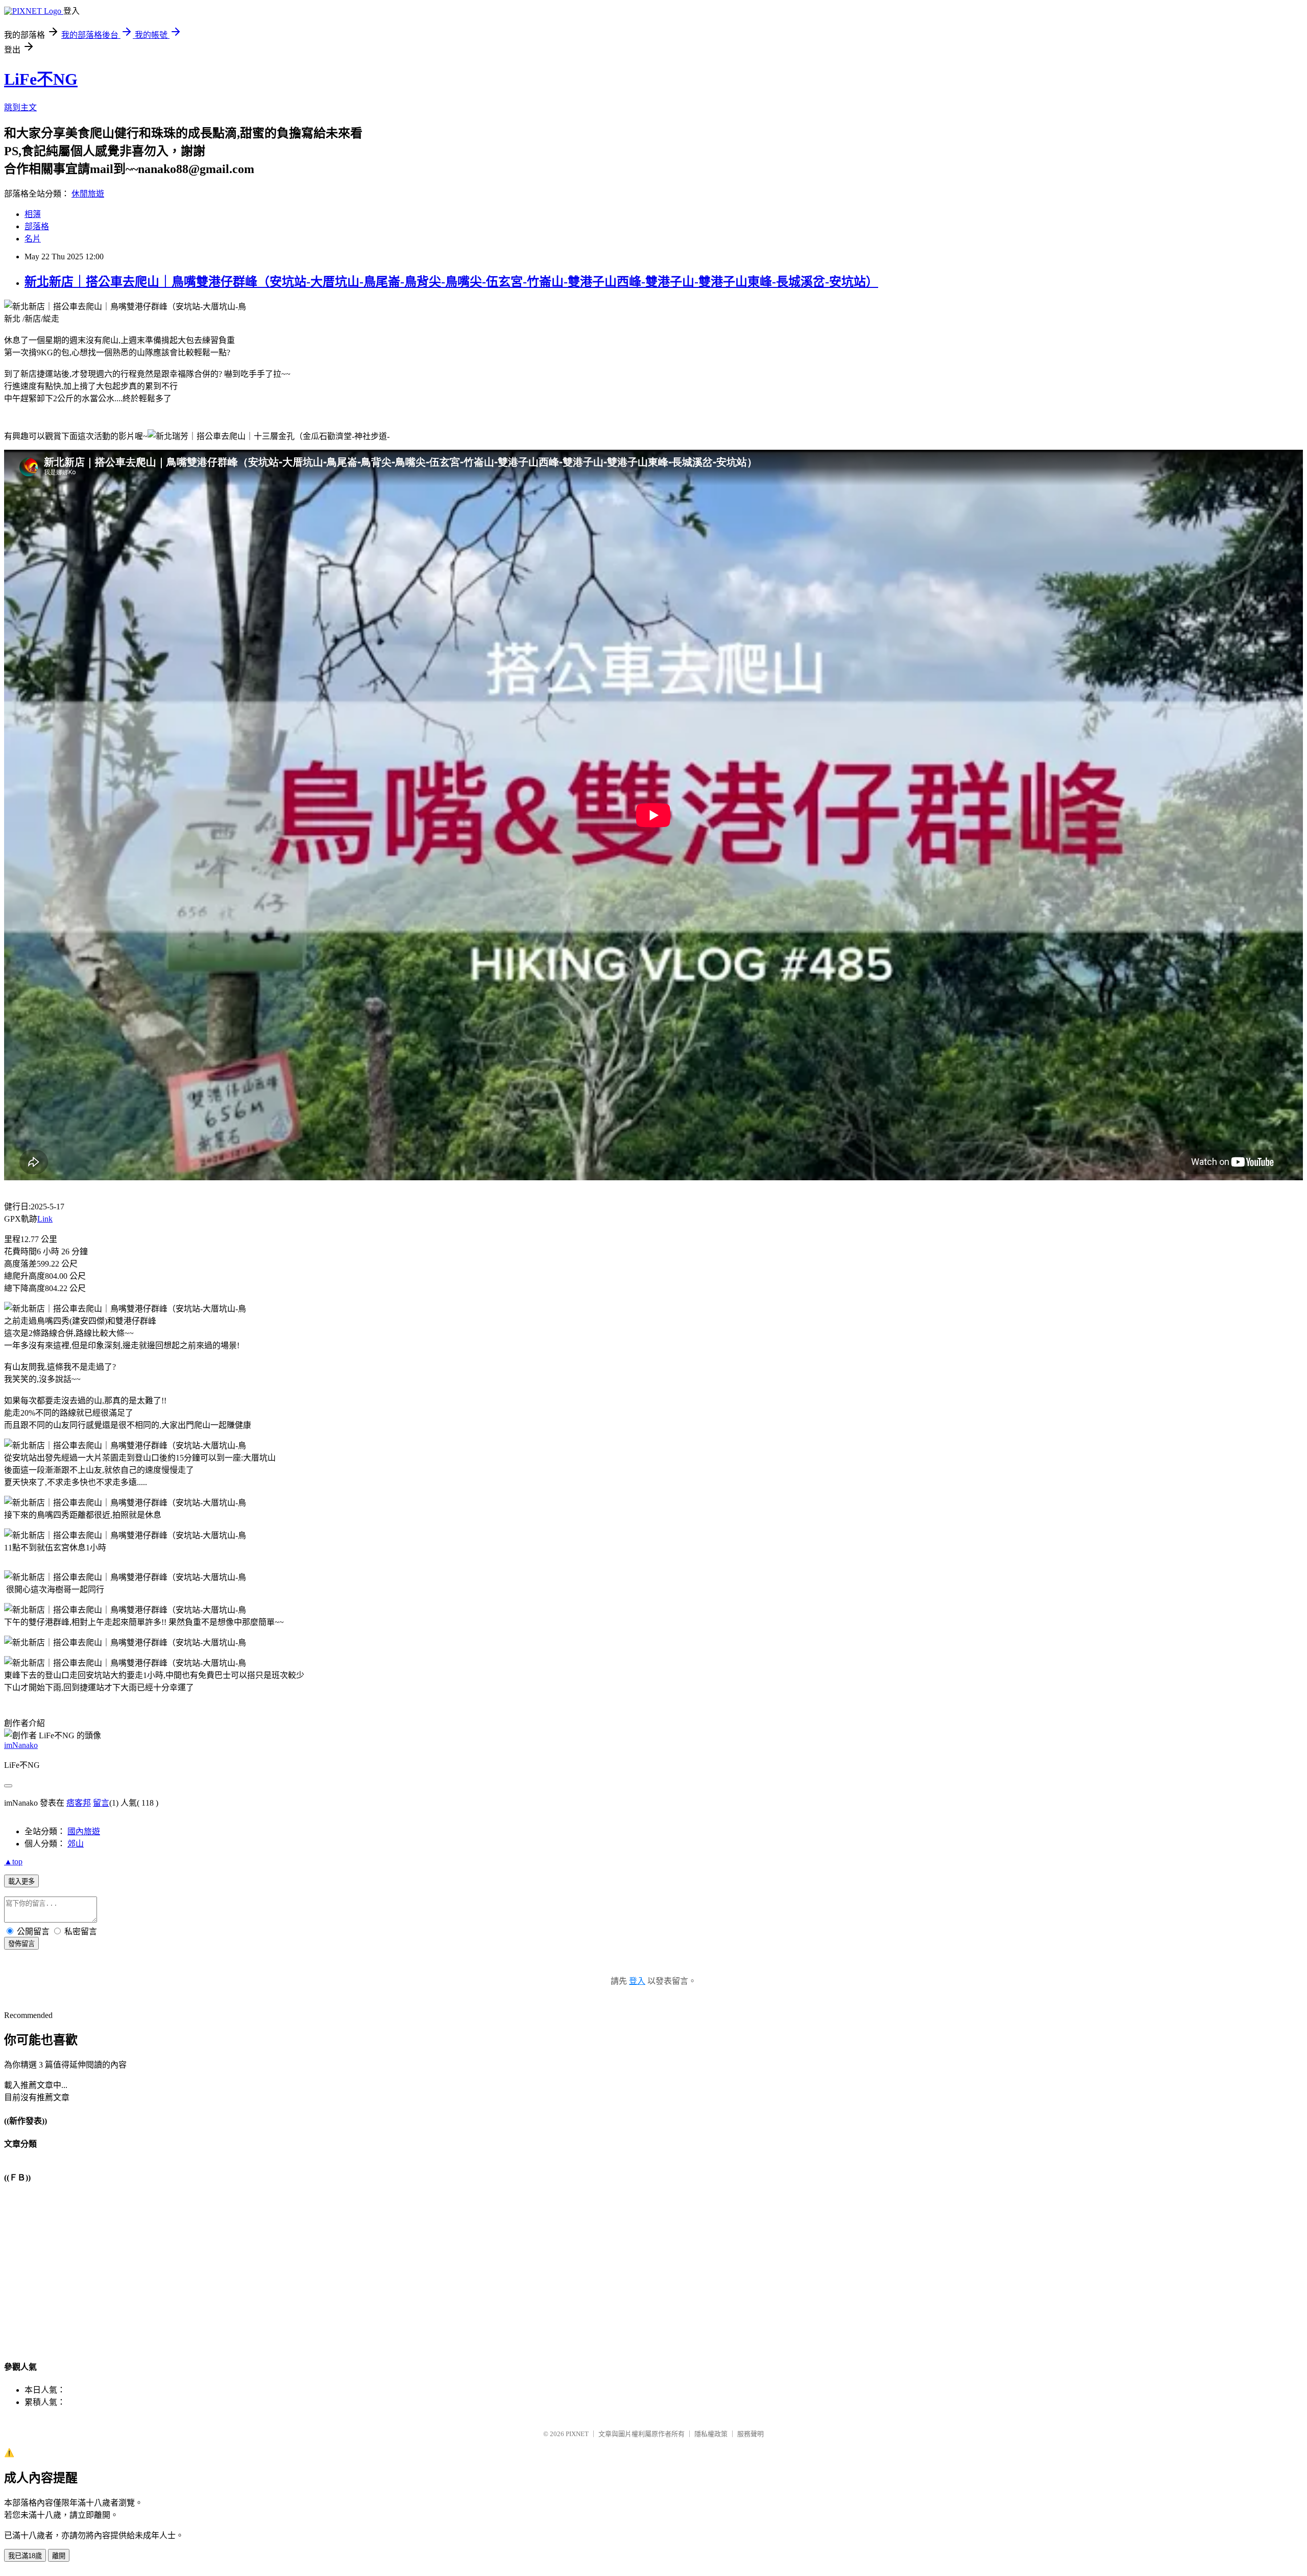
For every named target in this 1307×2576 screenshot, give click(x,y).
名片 (33, 239)
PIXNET (577, 2434)
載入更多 (21, 1881)
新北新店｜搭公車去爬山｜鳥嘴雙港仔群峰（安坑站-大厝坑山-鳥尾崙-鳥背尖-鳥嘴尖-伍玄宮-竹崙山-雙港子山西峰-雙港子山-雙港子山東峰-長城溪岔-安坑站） (451, 282)
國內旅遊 (84, 1831)
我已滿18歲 (25, 2556)
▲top (13, 1862)
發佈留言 (21, 1944)
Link (45, 1219)
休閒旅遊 (88, 194)
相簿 (33, 214)
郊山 (76, 1844)
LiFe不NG (41, 79)
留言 (101, 1803)
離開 (59, 2556)
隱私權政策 (711, 2434)
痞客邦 (79, 1803)
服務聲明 (751, 2434)
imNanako (21, 1745)
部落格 (37, 226)
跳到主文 (20, 107)
